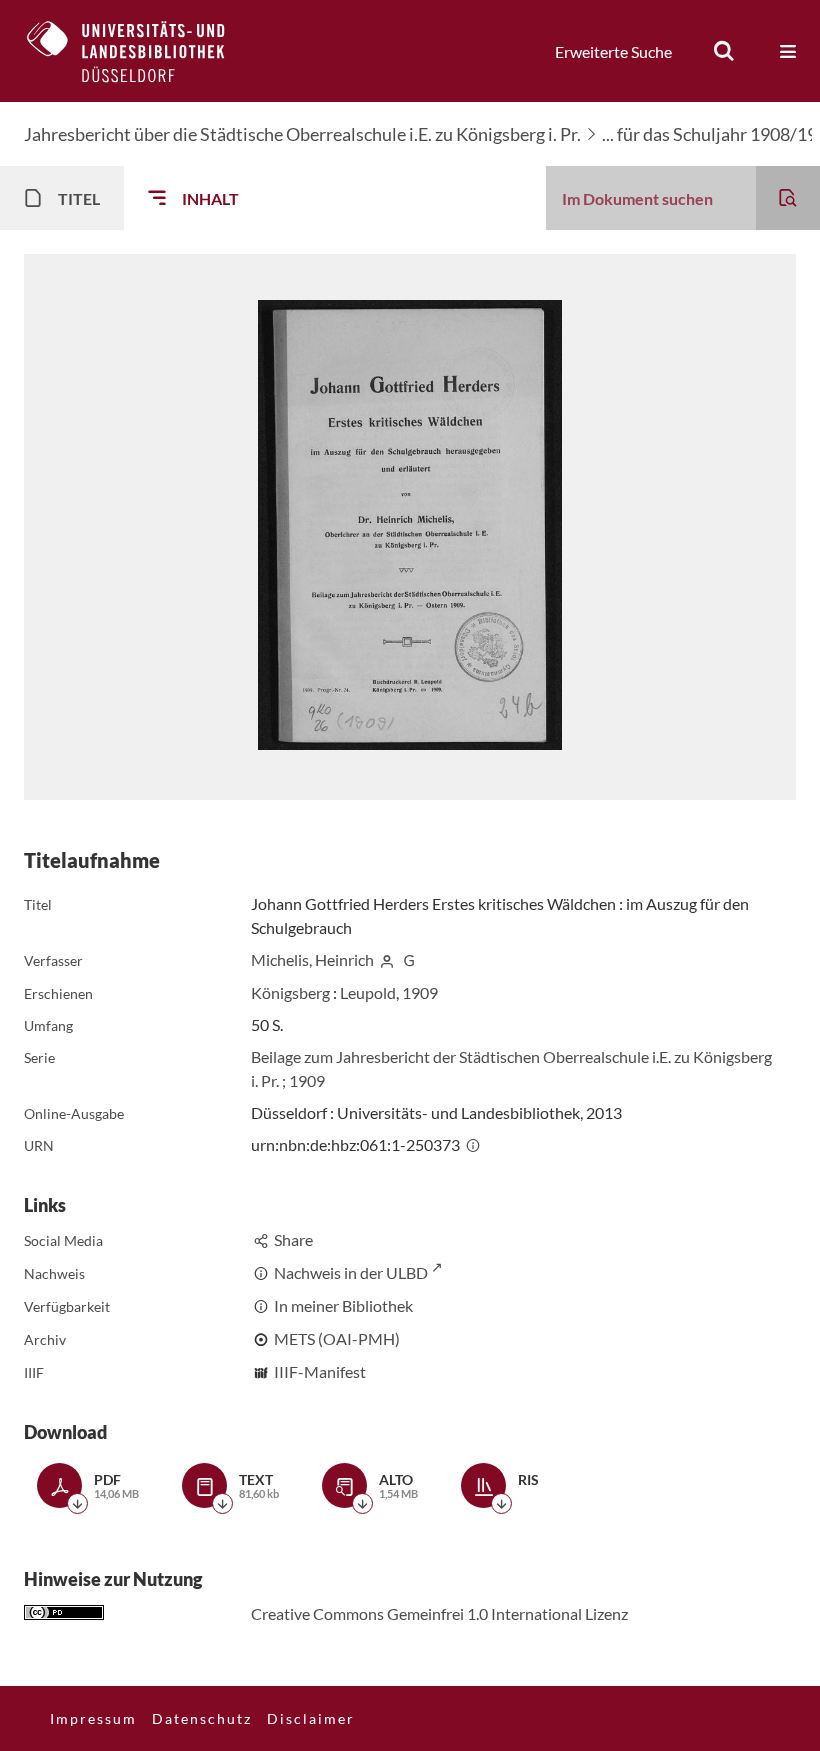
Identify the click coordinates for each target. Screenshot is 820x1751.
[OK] (724, 51)
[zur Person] (387, 959)
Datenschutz (202, 1718)
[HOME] (141, 51)
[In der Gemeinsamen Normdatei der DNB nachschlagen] (410, 959)
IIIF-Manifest (320, 1371)
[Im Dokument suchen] (788, 198)
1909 (420, 992)
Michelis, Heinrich (312, 959)
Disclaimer (311, 1718)
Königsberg (290, 992)
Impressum (93, 1718)
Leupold (368, 992)
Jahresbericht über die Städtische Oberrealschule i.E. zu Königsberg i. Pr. (302, 134)
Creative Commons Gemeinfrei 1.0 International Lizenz (439, 1613)
